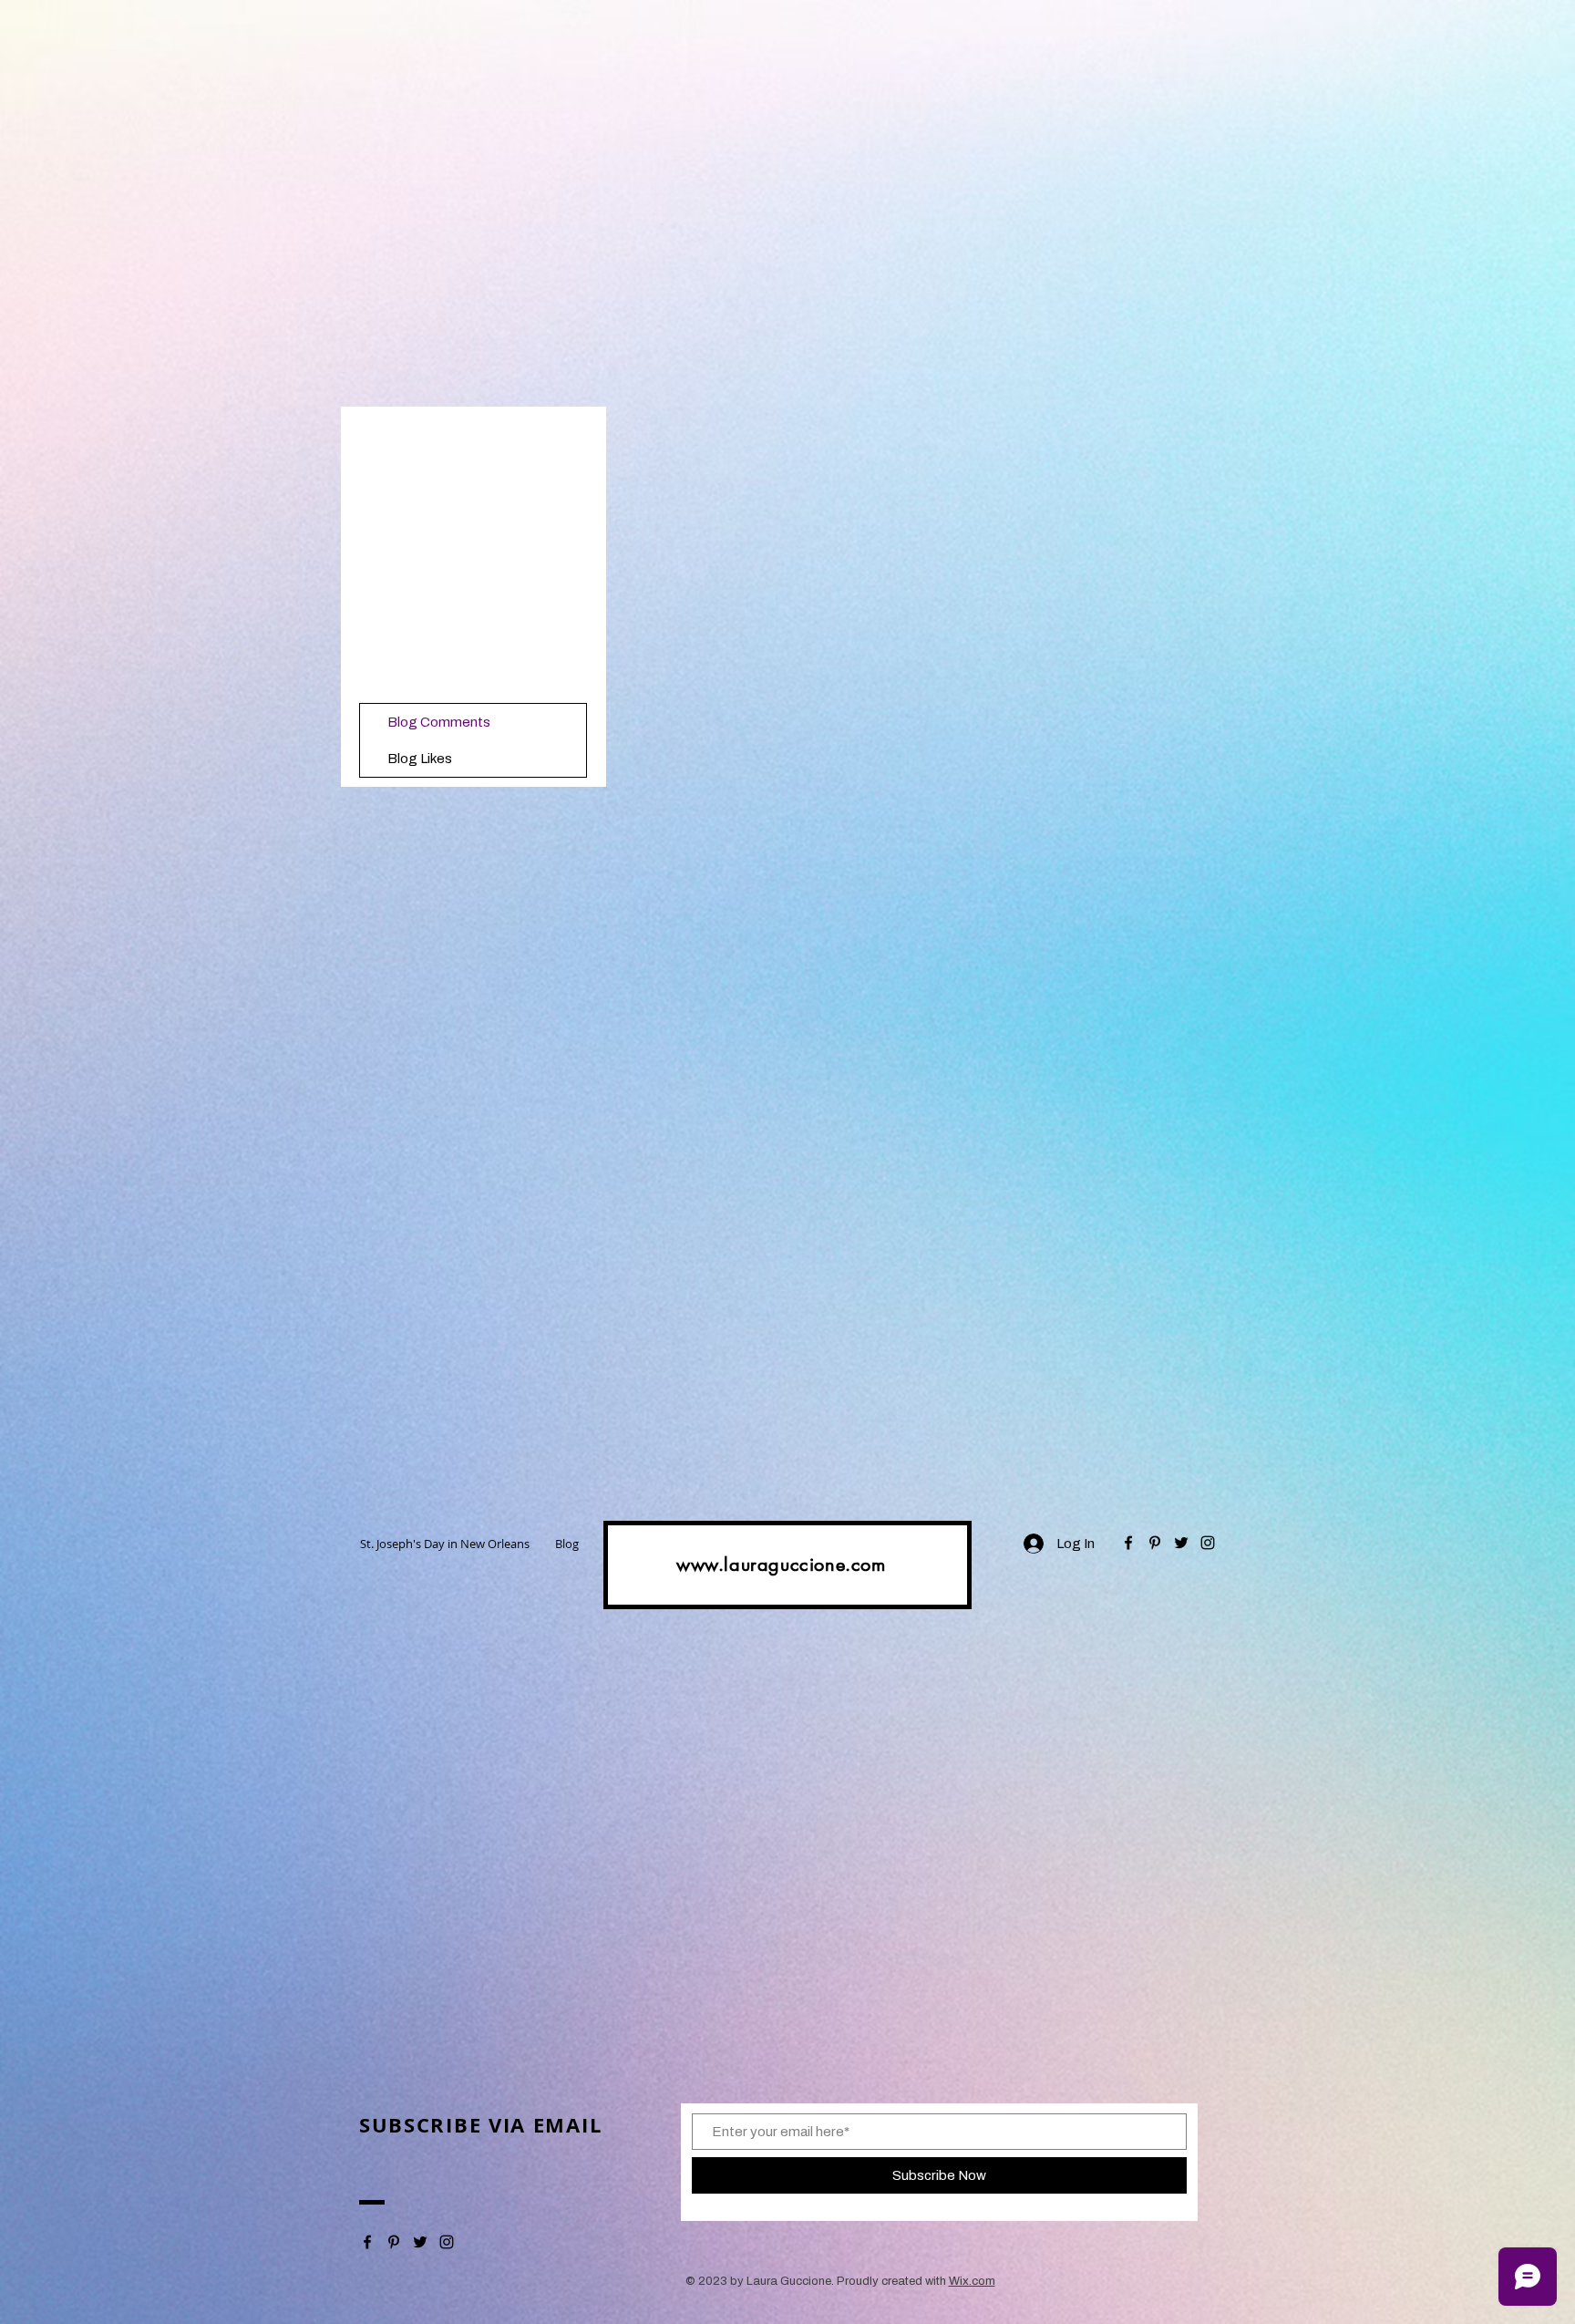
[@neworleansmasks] (1128, 1543)
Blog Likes (420, 759)
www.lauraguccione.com (781, 1565)
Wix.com (972, 2281)
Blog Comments (439, 722)
